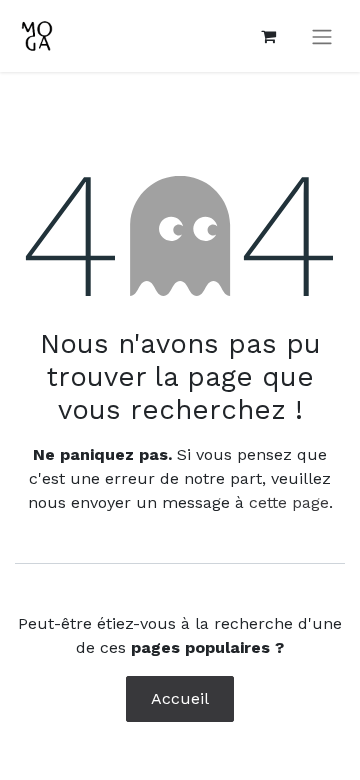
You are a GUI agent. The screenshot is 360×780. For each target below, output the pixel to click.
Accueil (180, 698)
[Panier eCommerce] (268, 36)
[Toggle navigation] (322, 36)
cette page (289, 502)
